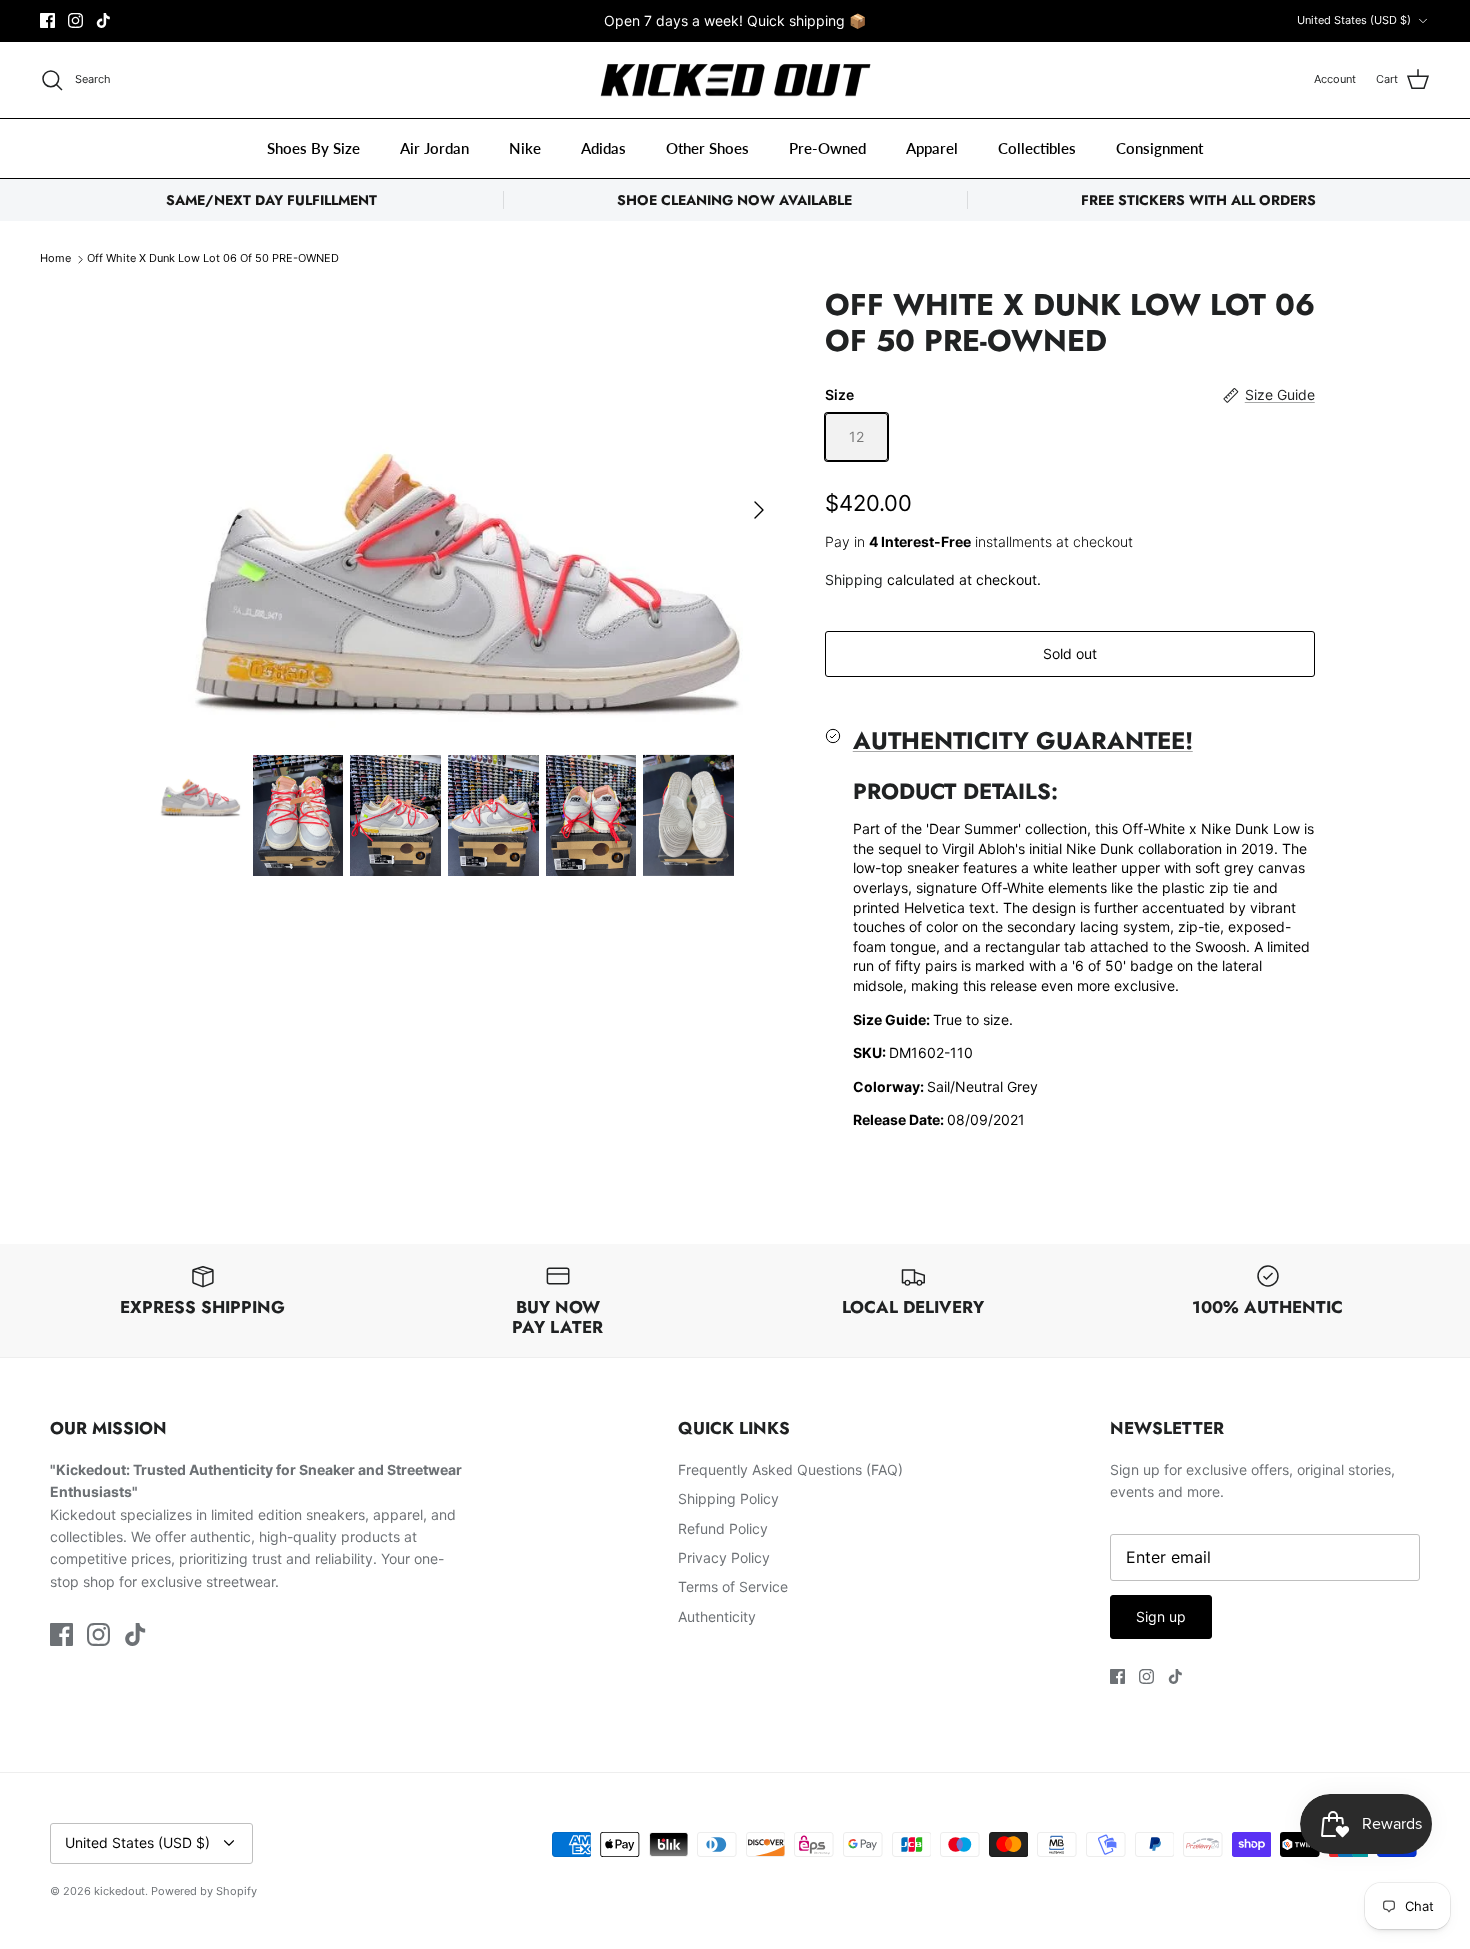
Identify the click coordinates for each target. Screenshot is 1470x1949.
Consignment (1159, 148)
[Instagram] (75, 20)
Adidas (603, 148)
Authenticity (717, 1616)
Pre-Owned (827, 148)
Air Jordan (434, 148)
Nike (525, 148)
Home (55, 259)
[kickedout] (735, 80)
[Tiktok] (103, 20)
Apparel (932, 148)
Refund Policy (723, 1528)
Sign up (1161, 1616)
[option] (468, 510)
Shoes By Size (313, 148)
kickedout (119, 1891)
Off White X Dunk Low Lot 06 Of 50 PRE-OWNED (213, 259)
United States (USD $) (1354, 20)
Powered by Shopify (204, 1891)
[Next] (759, 510)
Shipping (854, 579)
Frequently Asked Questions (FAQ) (790, 1469)
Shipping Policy (728, 1498)
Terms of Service (733, 1586)
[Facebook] (47, 20)
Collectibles (1037, 148)
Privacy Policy (724, 1557)
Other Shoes (707, 148)
